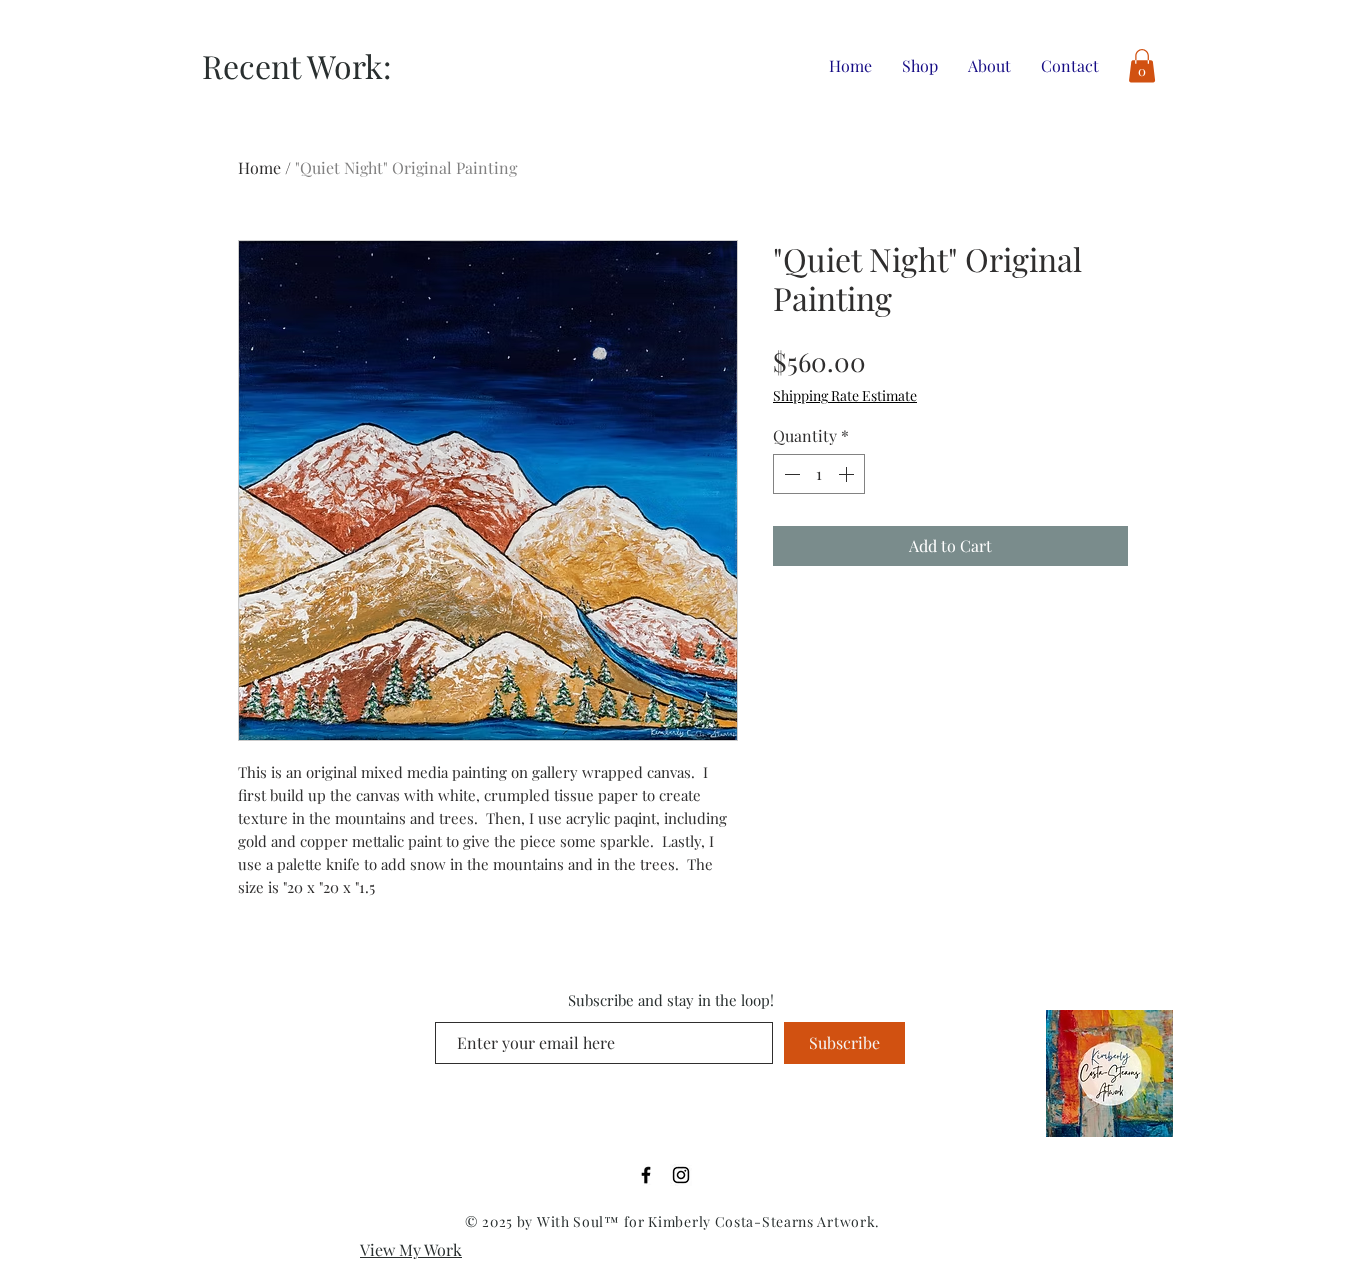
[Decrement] (790, 474)
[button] (1142, 65)
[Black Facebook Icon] (646, 1175)
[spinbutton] (819, 474)
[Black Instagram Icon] (681, 1175)
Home (259, 167)
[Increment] (848, 474)
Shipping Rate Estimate (845, 395)
